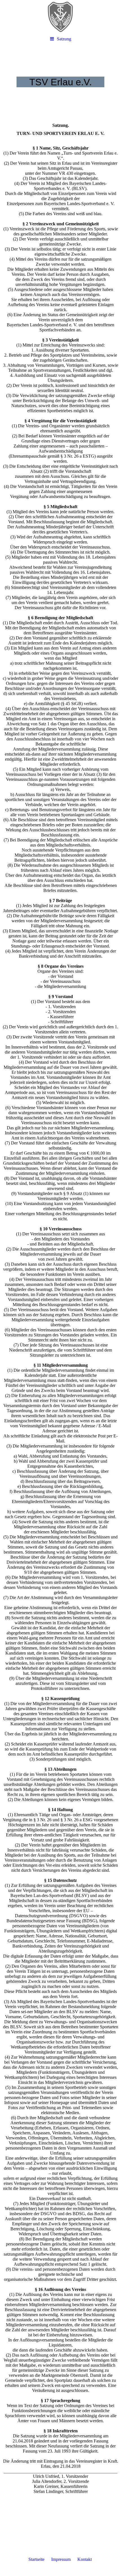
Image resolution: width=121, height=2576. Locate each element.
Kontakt (85, 2559)
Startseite (36, 2559)
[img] (60, 17)
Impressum (61, 2559)
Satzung (64, 39)
